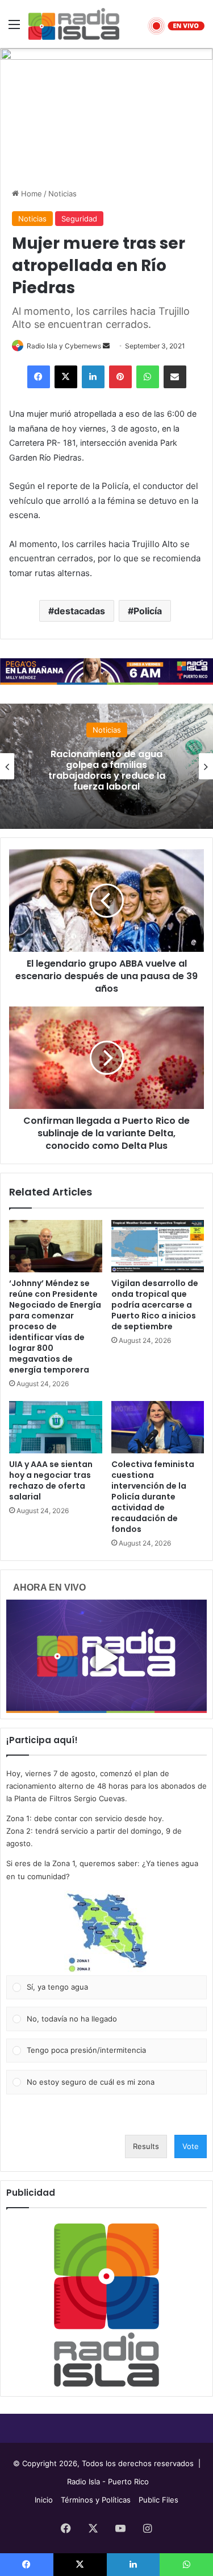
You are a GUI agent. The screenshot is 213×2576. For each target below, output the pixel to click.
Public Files (158, 2500)
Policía (148, 611)
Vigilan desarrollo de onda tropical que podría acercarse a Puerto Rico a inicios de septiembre (155, 1305)
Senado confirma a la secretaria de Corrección (123, 770)
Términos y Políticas (96, 2500)
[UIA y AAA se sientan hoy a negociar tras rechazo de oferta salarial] (56, 1427)
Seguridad (79, 219)
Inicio (44, 2500)
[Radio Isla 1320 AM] (74, 24)
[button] (107, 1933)
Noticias (62, 194)
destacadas (80, 611)
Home (30, 194)
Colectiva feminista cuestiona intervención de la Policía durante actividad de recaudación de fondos (153, 1497)
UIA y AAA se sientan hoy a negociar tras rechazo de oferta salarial (51, 1480)
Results (146, 2146)
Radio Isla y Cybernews (64, 346)
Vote (191, 2146)
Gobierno (123, 741)
